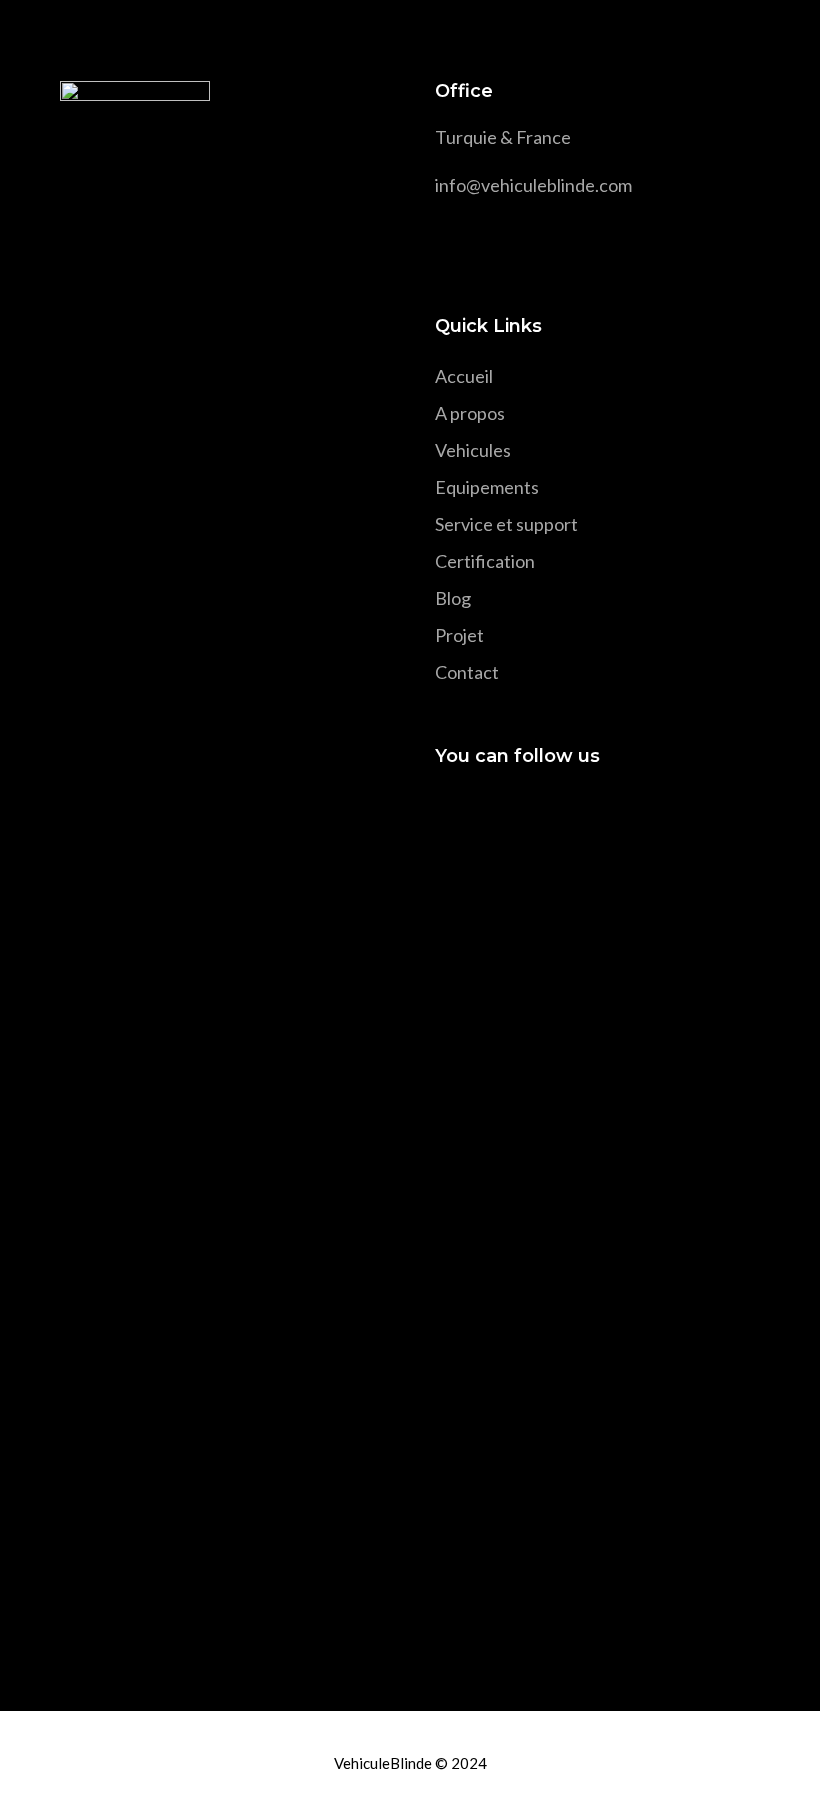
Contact (467, 672)
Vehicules (473, 450)
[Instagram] (522, 814)
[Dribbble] (594, 814)
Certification (485, 561)
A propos (470, 413)
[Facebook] (450, 814)
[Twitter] (486, 814)
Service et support (506, 524)
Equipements (487, 487)
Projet (459, 635)
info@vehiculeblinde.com (533, 185)
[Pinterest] (558, 814)
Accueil (464, 376)
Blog (453, 598)
